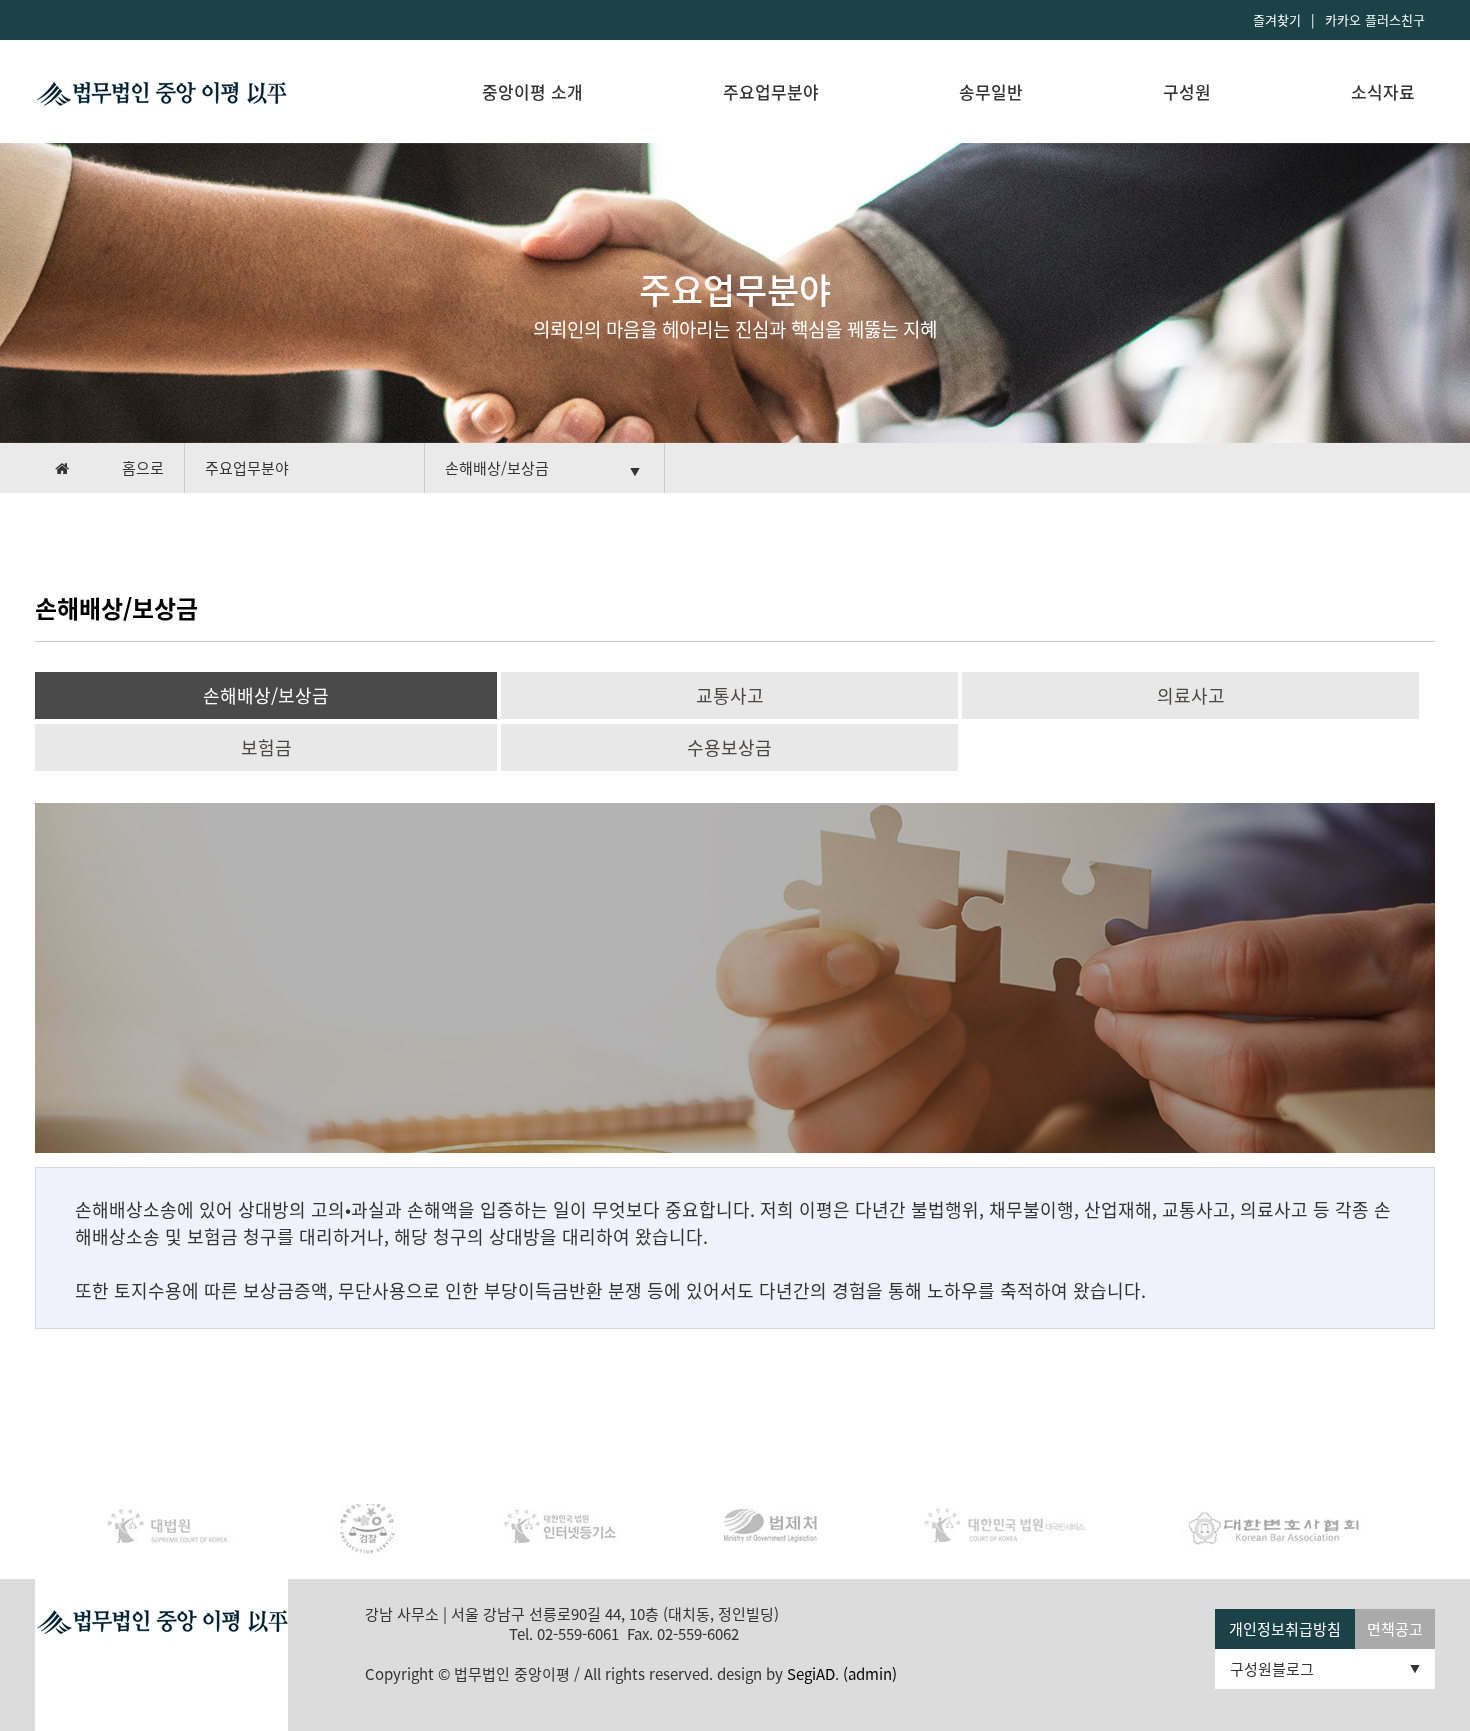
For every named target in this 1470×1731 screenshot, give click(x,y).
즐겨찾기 (1277, 19)
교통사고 (730, 695)
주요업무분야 (771, 91)
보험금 (266, 747)
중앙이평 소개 (532, 91)
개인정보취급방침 (1285, 1629)
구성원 (1187, 91)
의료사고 (1191, 695)
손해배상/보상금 (266, 695)
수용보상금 (729, 747)
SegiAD (811, 1674)
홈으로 (143, 468)
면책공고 (1395, 1629)
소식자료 (1383, 91)
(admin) (870, 1674)
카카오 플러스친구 (1375, 19)
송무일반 (991, 91)
